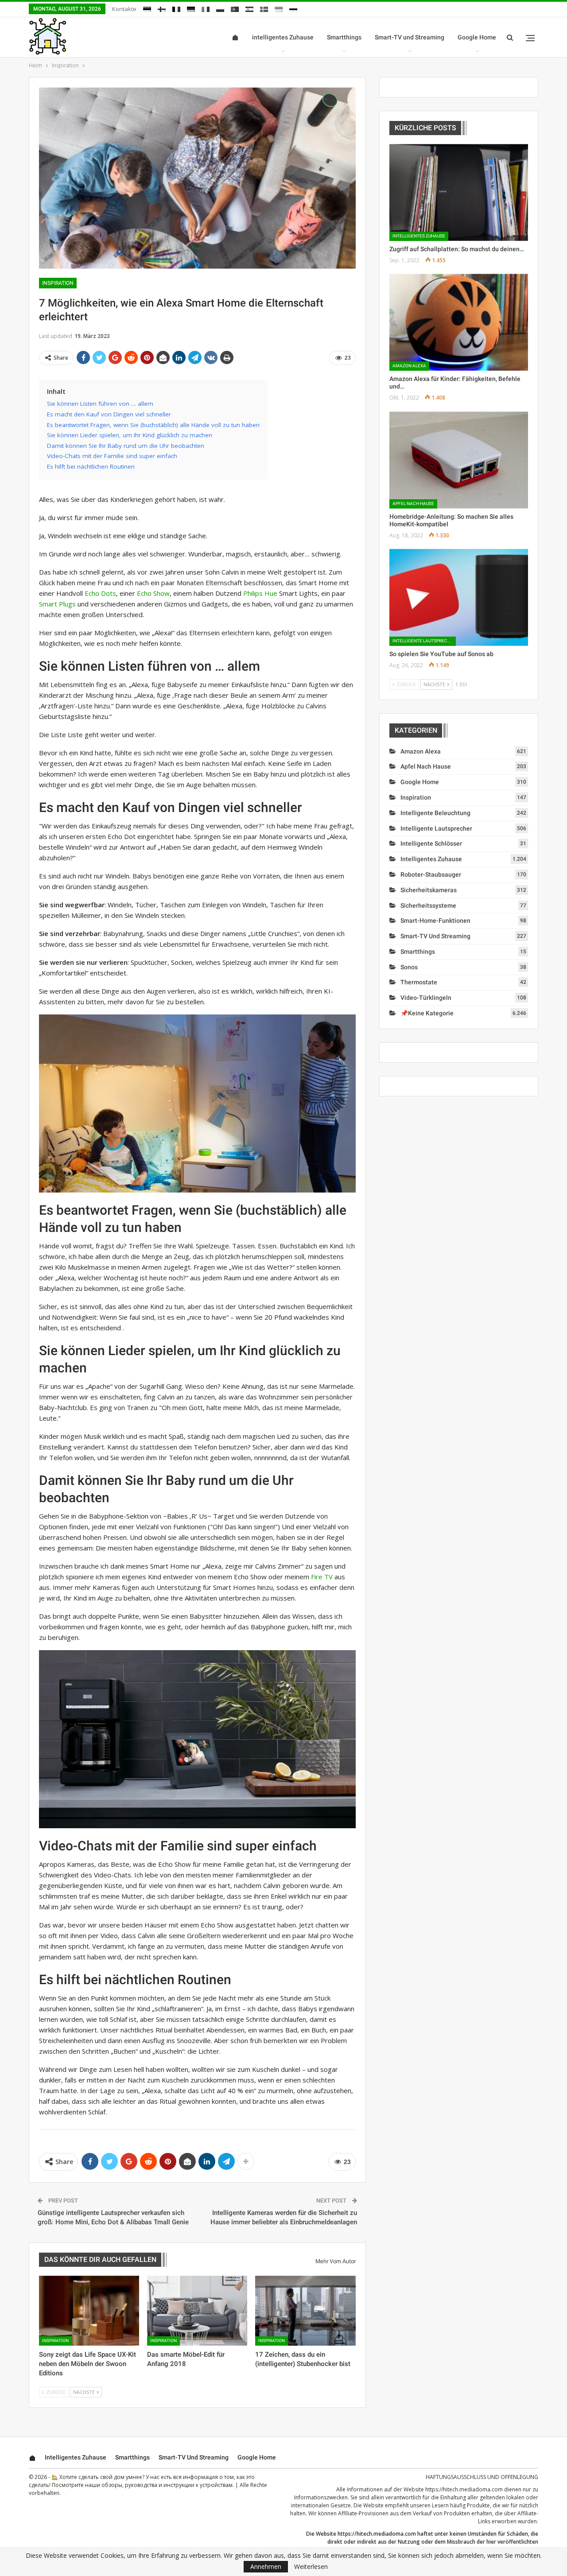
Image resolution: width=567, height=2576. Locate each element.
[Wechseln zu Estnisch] (147, 8)
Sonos (409, 967)
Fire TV (322, 1577)
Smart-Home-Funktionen (435, 921)
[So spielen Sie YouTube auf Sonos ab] (459, 597)
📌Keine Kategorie (427, 1013)
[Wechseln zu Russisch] (293, 8)
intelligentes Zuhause (283, 37)
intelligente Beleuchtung (435, 813)
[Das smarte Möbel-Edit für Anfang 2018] (197, 2311)
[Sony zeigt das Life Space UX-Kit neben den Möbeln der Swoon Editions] (89, 2311)
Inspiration (58, 283)
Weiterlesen (311, 2567)
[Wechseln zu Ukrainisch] (279, 8)
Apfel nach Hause (413, 503)
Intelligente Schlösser (431, 843)
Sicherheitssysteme (428, 905)
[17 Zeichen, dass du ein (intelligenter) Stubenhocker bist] (305, 2311)
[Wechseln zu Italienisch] (206, 8)
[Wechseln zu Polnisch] (220, 8)
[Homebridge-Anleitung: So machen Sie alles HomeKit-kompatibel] (459, 460)
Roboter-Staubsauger (431, 874)
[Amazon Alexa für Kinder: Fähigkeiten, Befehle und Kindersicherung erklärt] (459, 322)
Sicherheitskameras (429, 890)
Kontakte (124, 9)
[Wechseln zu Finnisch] (162, 8)
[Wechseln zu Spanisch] (249, 8)
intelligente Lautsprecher (424, 641)
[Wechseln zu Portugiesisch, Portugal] (235, 8)
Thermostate (419, 982)
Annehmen (266, 2566)
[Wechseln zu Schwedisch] (264, 8)
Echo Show (153, 593)
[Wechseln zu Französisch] (176, 8)
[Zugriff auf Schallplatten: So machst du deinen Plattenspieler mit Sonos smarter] (459, 192)
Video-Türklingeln (426, 998)
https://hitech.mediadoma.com (464, 2489)
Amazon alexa (409, 366)
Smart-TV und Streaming (410, 37)
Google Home (477, 37)
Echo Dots (100, 593)
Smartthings (344, 37)
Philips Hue (260, 593)
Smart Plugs (57, 604)
